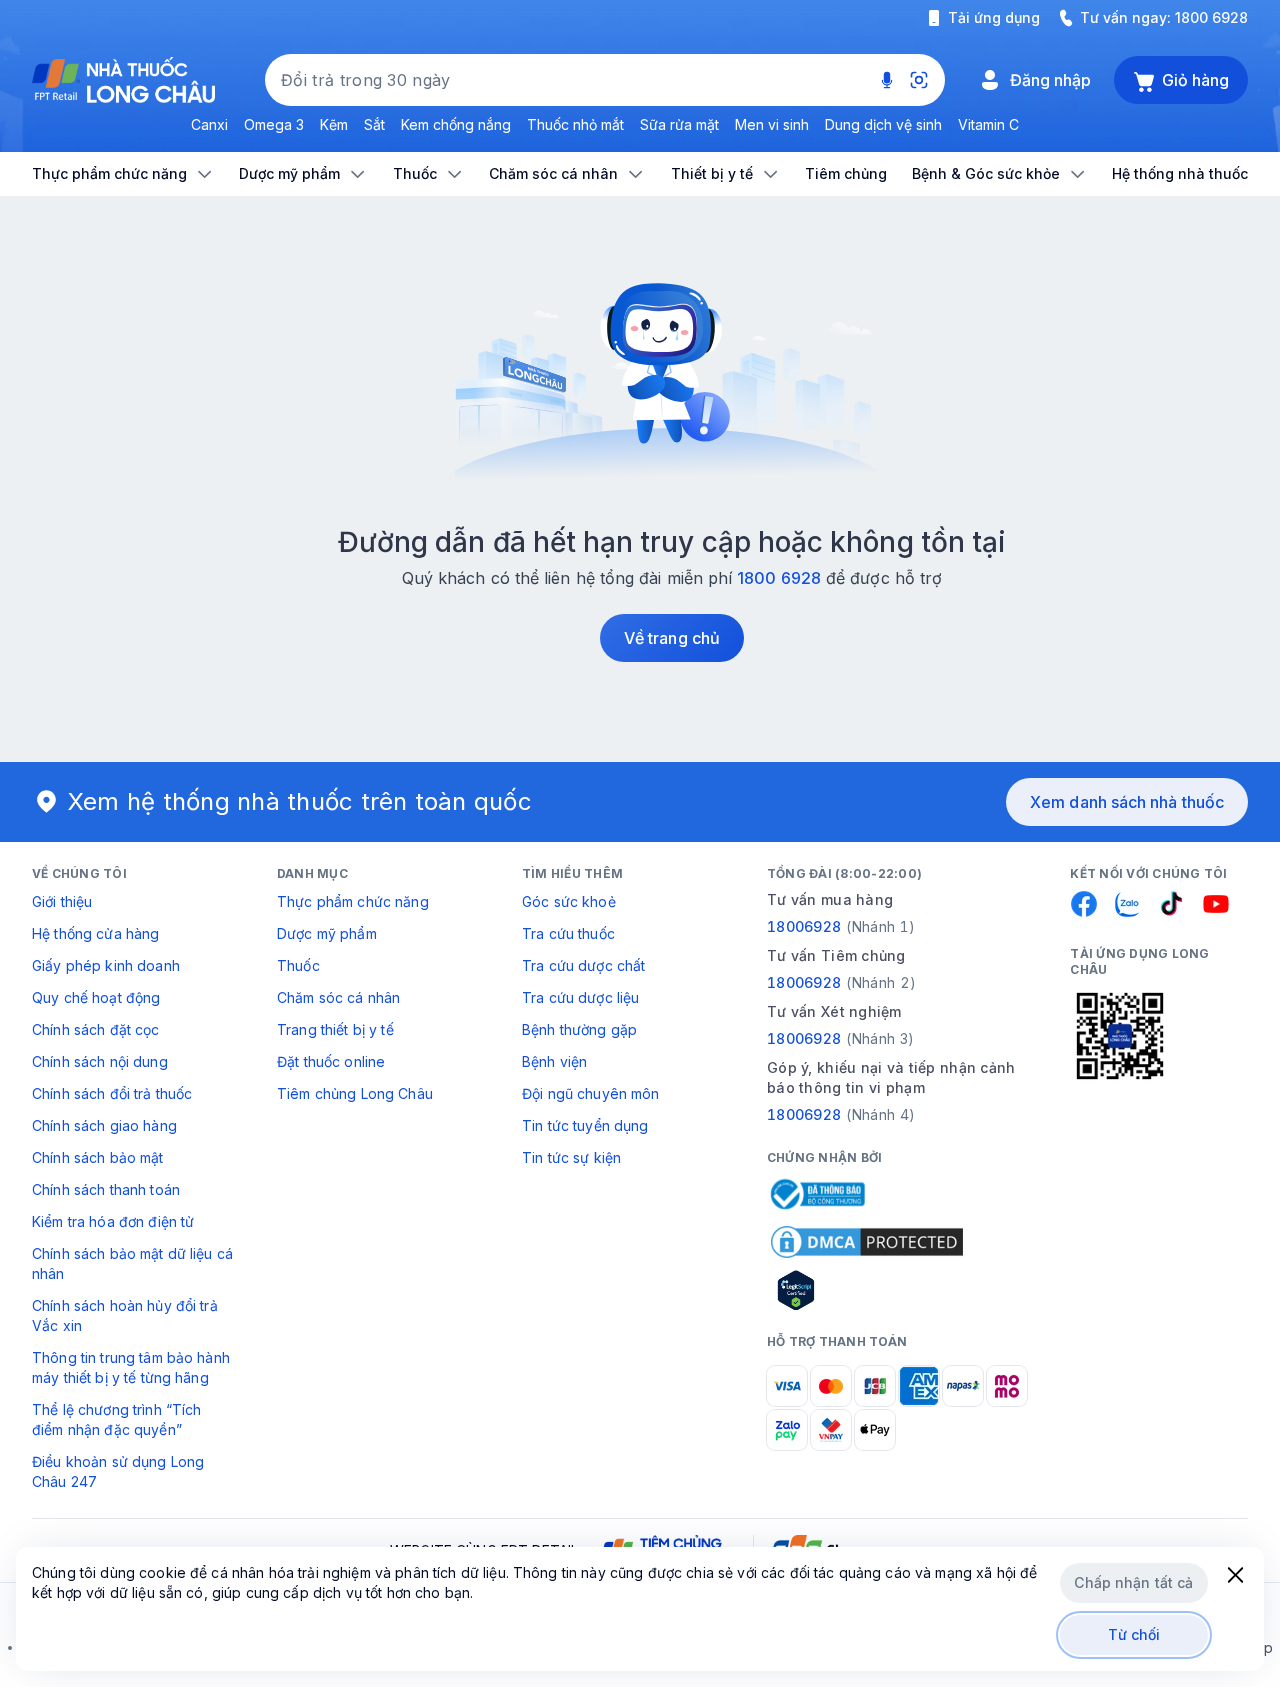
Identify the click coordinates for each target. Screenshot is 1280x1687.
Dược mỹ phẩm (327, 933)
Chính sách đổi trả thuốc (112, 1093)
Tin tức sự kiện (571, 1157)
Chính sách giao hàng (104, 1125)
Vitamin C (988, 124)
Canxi (209, 124)
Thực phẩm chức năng (353, 901)
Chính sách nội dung (100, 1061)
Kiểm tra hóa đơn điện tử (113, 1221)
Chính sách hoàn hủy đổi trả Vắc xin (125, 1315)
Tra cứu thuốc (568, 933)
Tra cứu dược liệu (580, 997)
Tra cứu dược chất (583, 965)
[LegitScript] (867, 1290)
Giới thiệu (62, 901)
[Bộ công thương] (816, 1194)
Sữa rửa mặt (679, 124)
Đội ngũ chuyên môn (591, 1093)
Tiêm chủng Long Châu (355, 1093)
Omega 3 (274, 124)
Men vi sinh (772, 124)
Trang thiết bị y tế (335, 1029)
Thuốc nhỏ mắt (575, 124)
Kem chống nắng (456, 124)
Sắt (374, 124)
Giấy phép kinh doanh (106, 965)
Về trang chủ (672, 638)
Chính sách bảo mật (98, 1157)
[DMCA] (867, 1242)
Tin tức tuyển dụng (585, 1125)
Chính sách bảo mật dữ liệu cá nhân (132, 1263)
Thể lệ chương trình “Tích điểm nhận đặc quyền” (117, 1419)
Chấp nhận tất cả (1133, 1582)
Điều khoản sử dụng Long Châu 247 (118, 1471)
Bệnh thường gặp (579, 1029)
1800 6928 (1211, 17)
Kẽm (334, 124)
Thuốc (298, 965)
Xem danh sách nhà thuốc (1127, 802)
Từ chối (1134, 1634)
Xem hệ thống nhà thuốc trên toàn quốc (300, 801)
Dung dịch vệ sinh (883, 124)
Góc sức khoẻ (569, 901)
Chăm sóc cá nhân (338, 997)
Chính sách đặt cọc (96, 1029)
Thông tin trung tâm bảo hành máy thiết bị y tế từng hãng (131, 1367)
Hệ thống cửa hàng (95, 933)
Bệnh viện (554, 1061)
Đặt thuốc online (331, 1061)
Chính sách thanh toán (106, 1189)
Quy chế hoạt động (96, 997)
